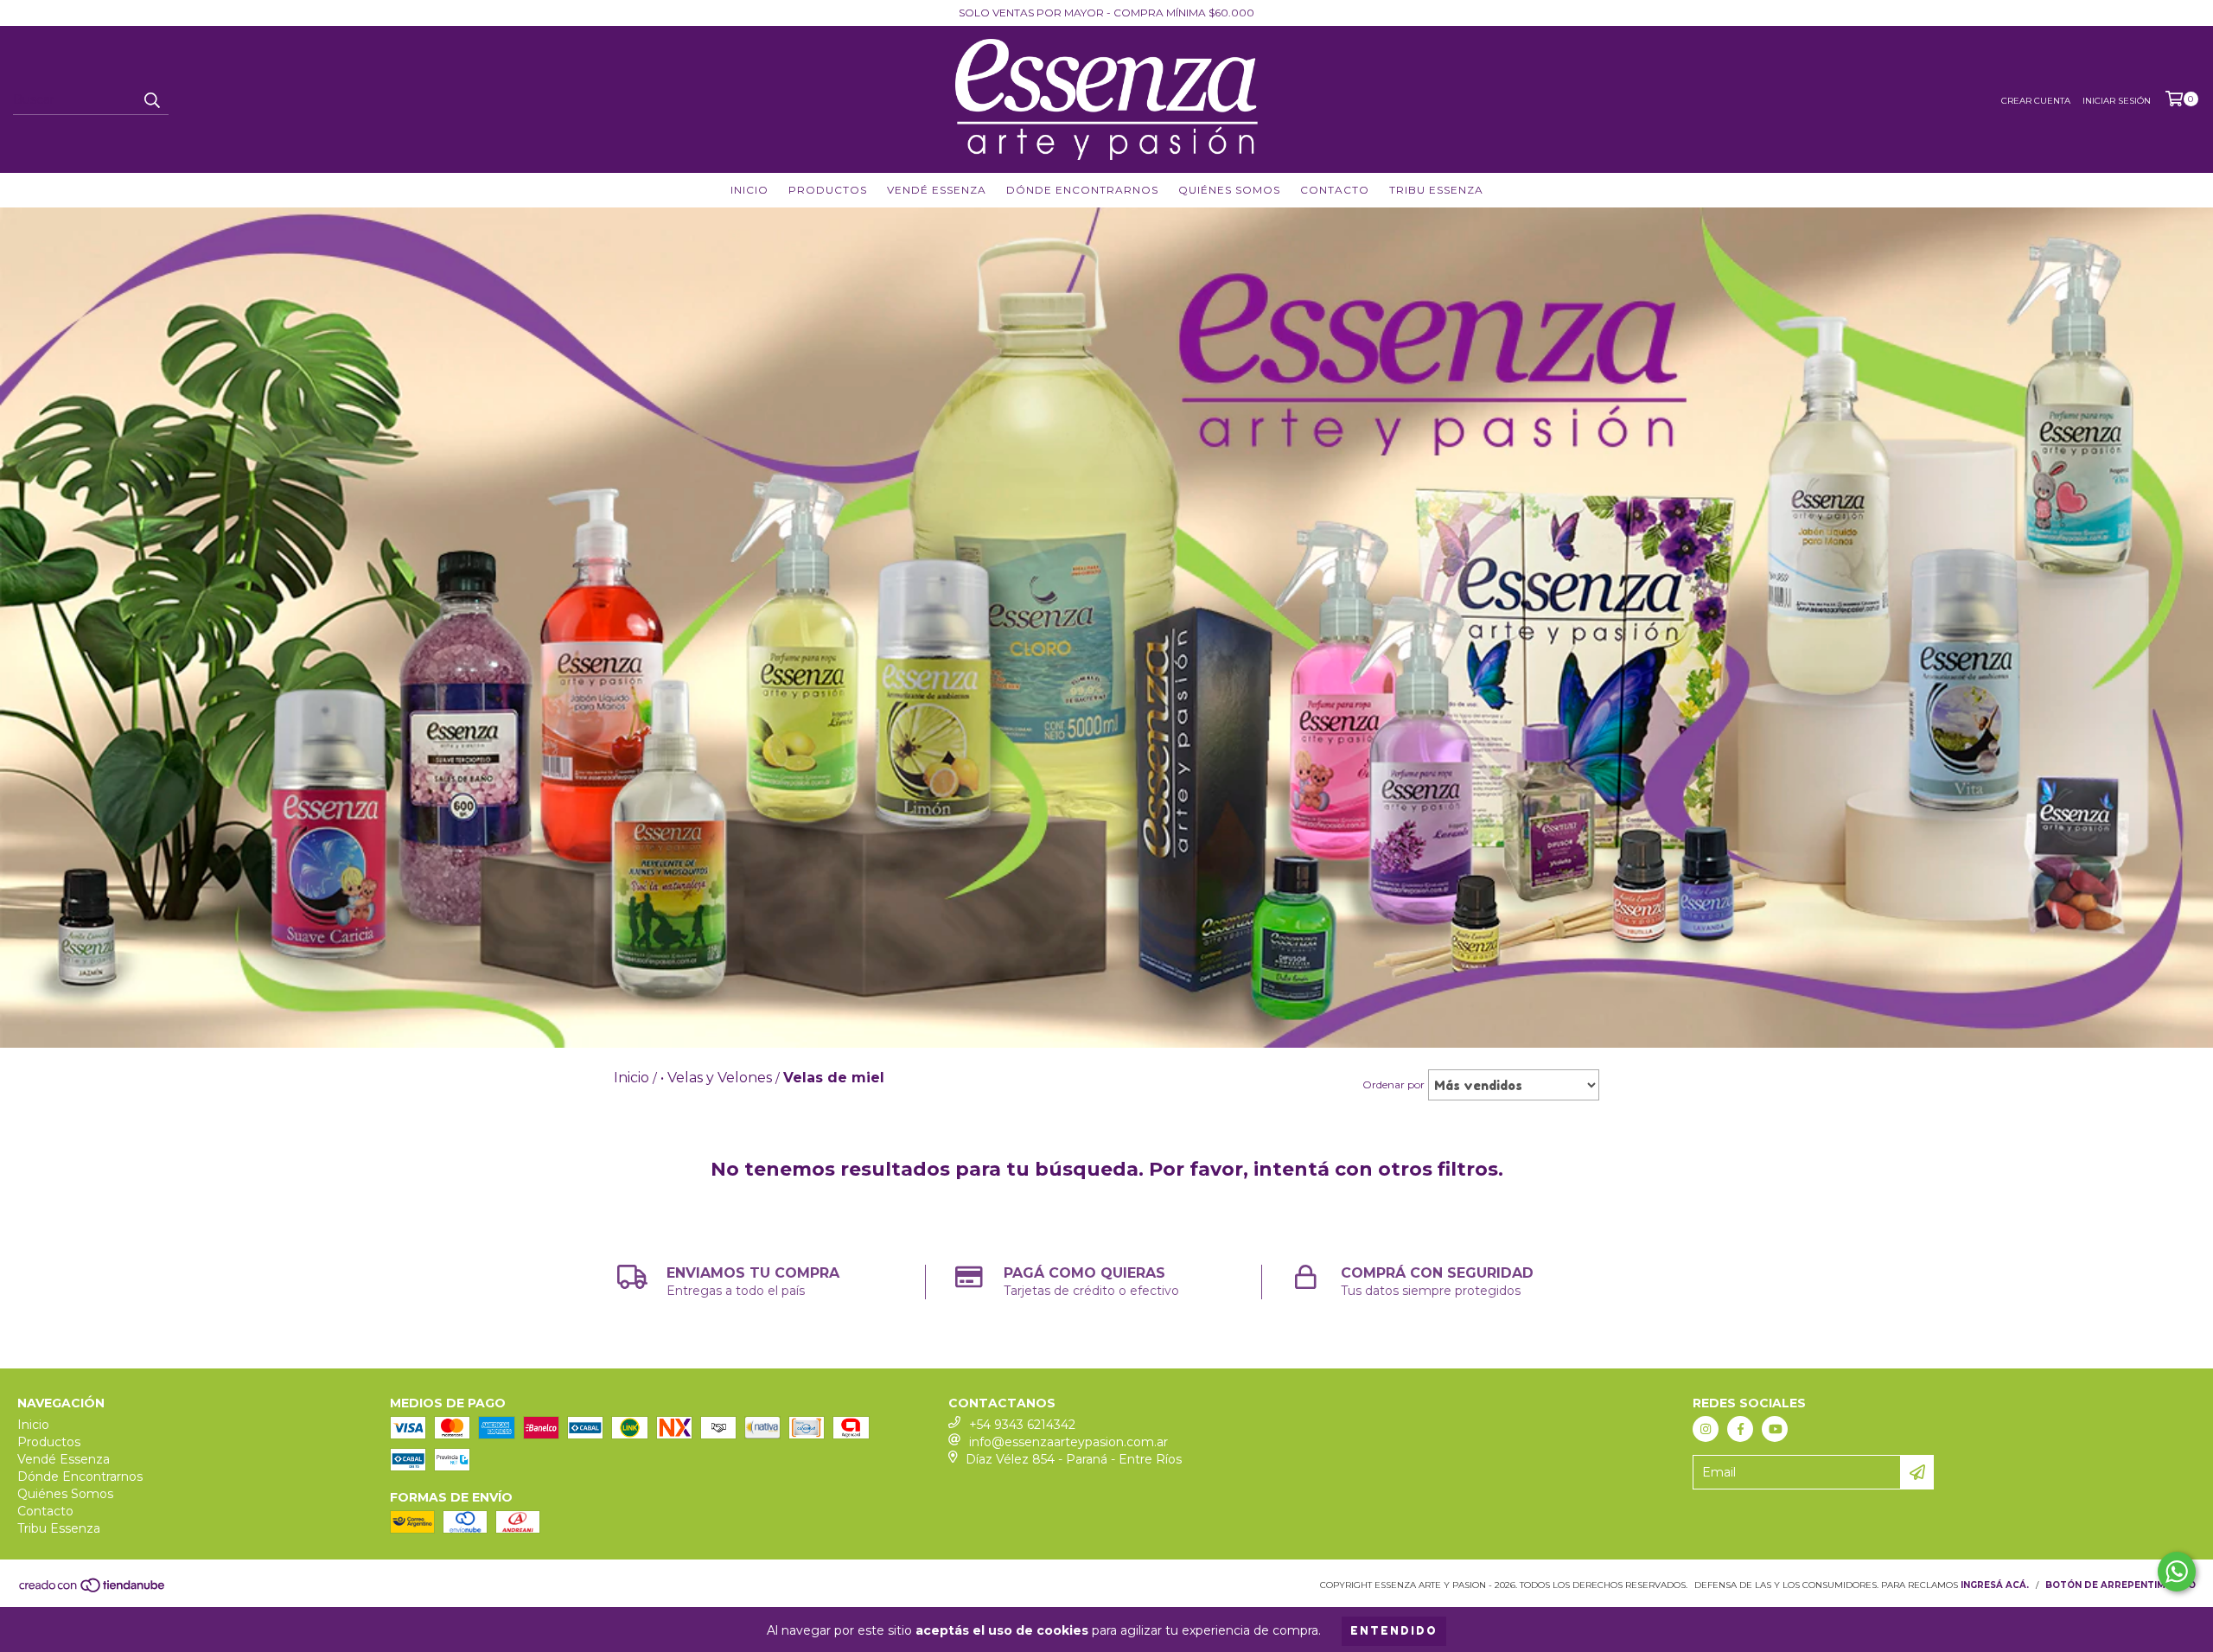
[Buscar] (151, 99)
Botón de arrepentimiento (2121, 1585)
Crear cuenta (2036, 101)
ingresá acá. (1995, 1585)
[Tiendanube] (93, 1591)
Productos (828, 190)
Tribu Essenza (1436, 190)
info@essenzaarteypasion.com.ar (1068, 1442)
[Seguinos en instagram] (1706, 1429)
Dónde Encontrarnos (1082, 190)
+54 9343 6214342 (1022, 1425)
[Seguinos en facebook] (1740, 1429)
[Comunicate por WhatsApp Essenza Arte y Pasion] (2177, 1572)
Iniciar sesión (2117, 101)
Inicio (749, 190)
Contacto (1335, 190)
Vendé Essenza (937, 190)
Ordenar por (1393, 1084)
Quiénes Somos (1229, 190)
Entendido (1394, 1631)
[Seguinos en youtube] (1775, 1429)
